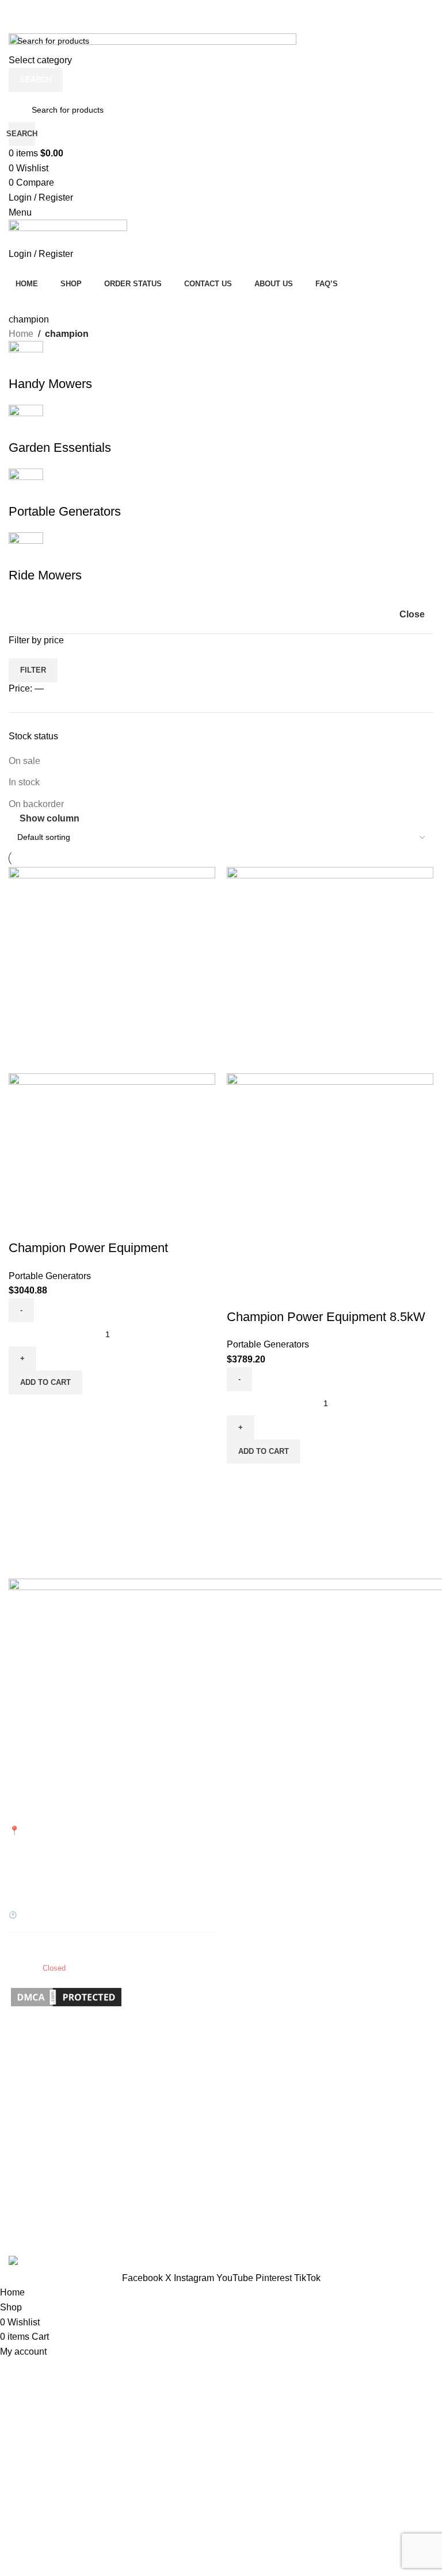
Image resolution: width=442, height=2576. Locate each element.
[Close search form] (14, 14)
